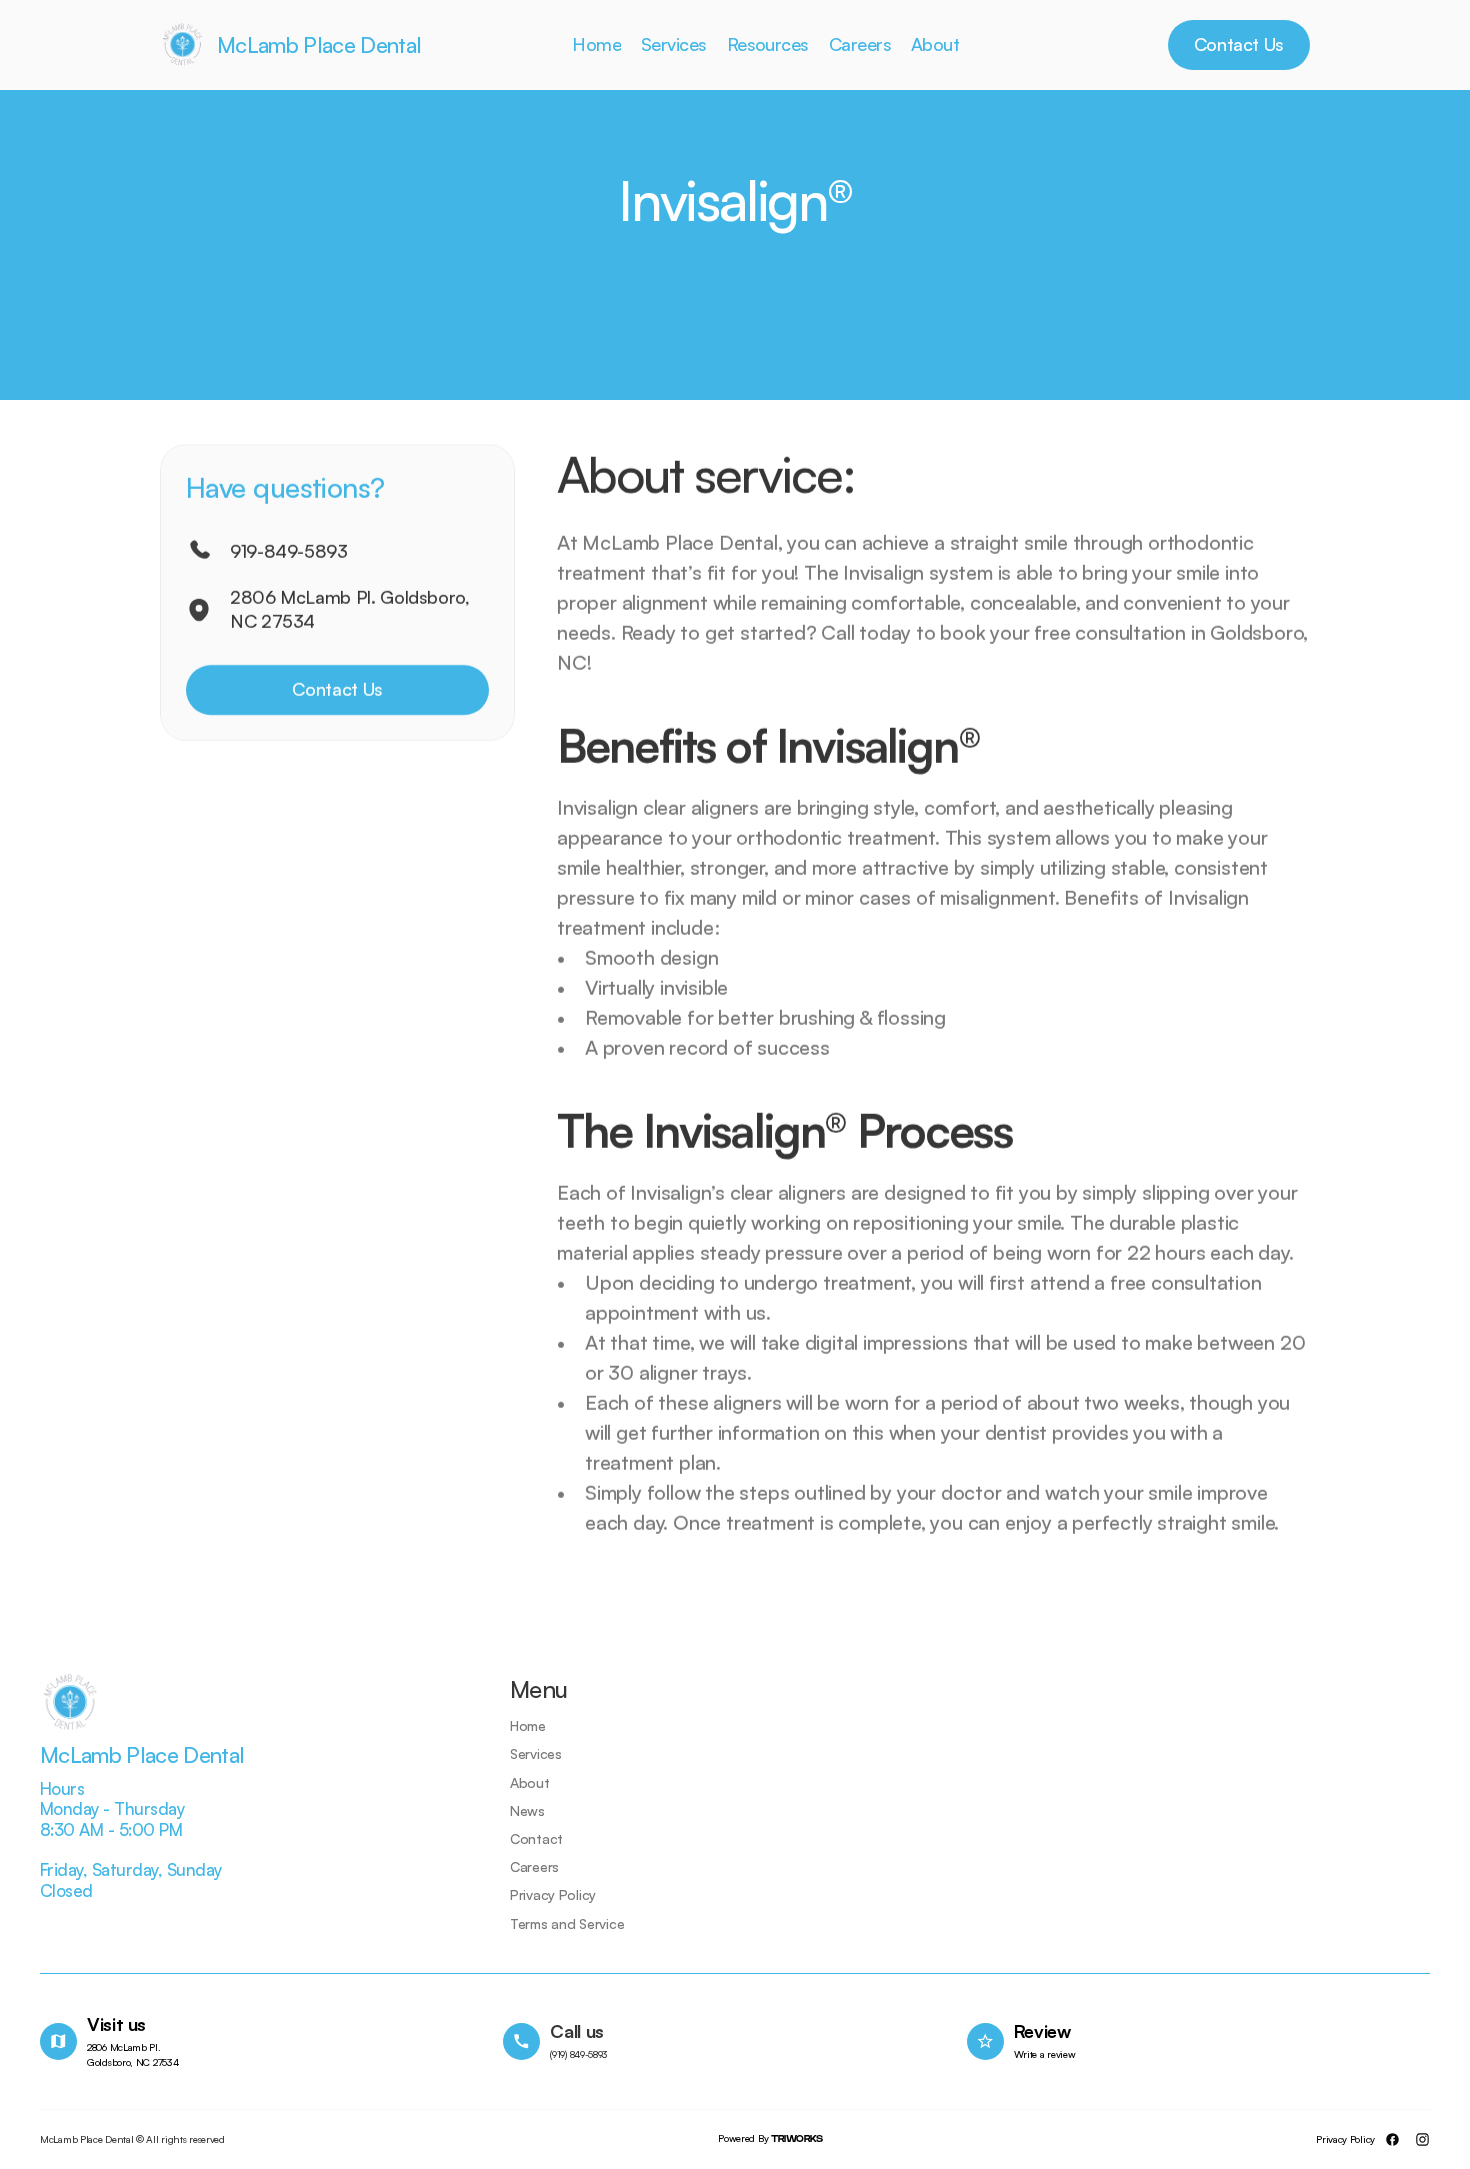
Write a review (1045, 2054)
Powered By (770, 2138)
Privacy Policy (1345, 2139)
